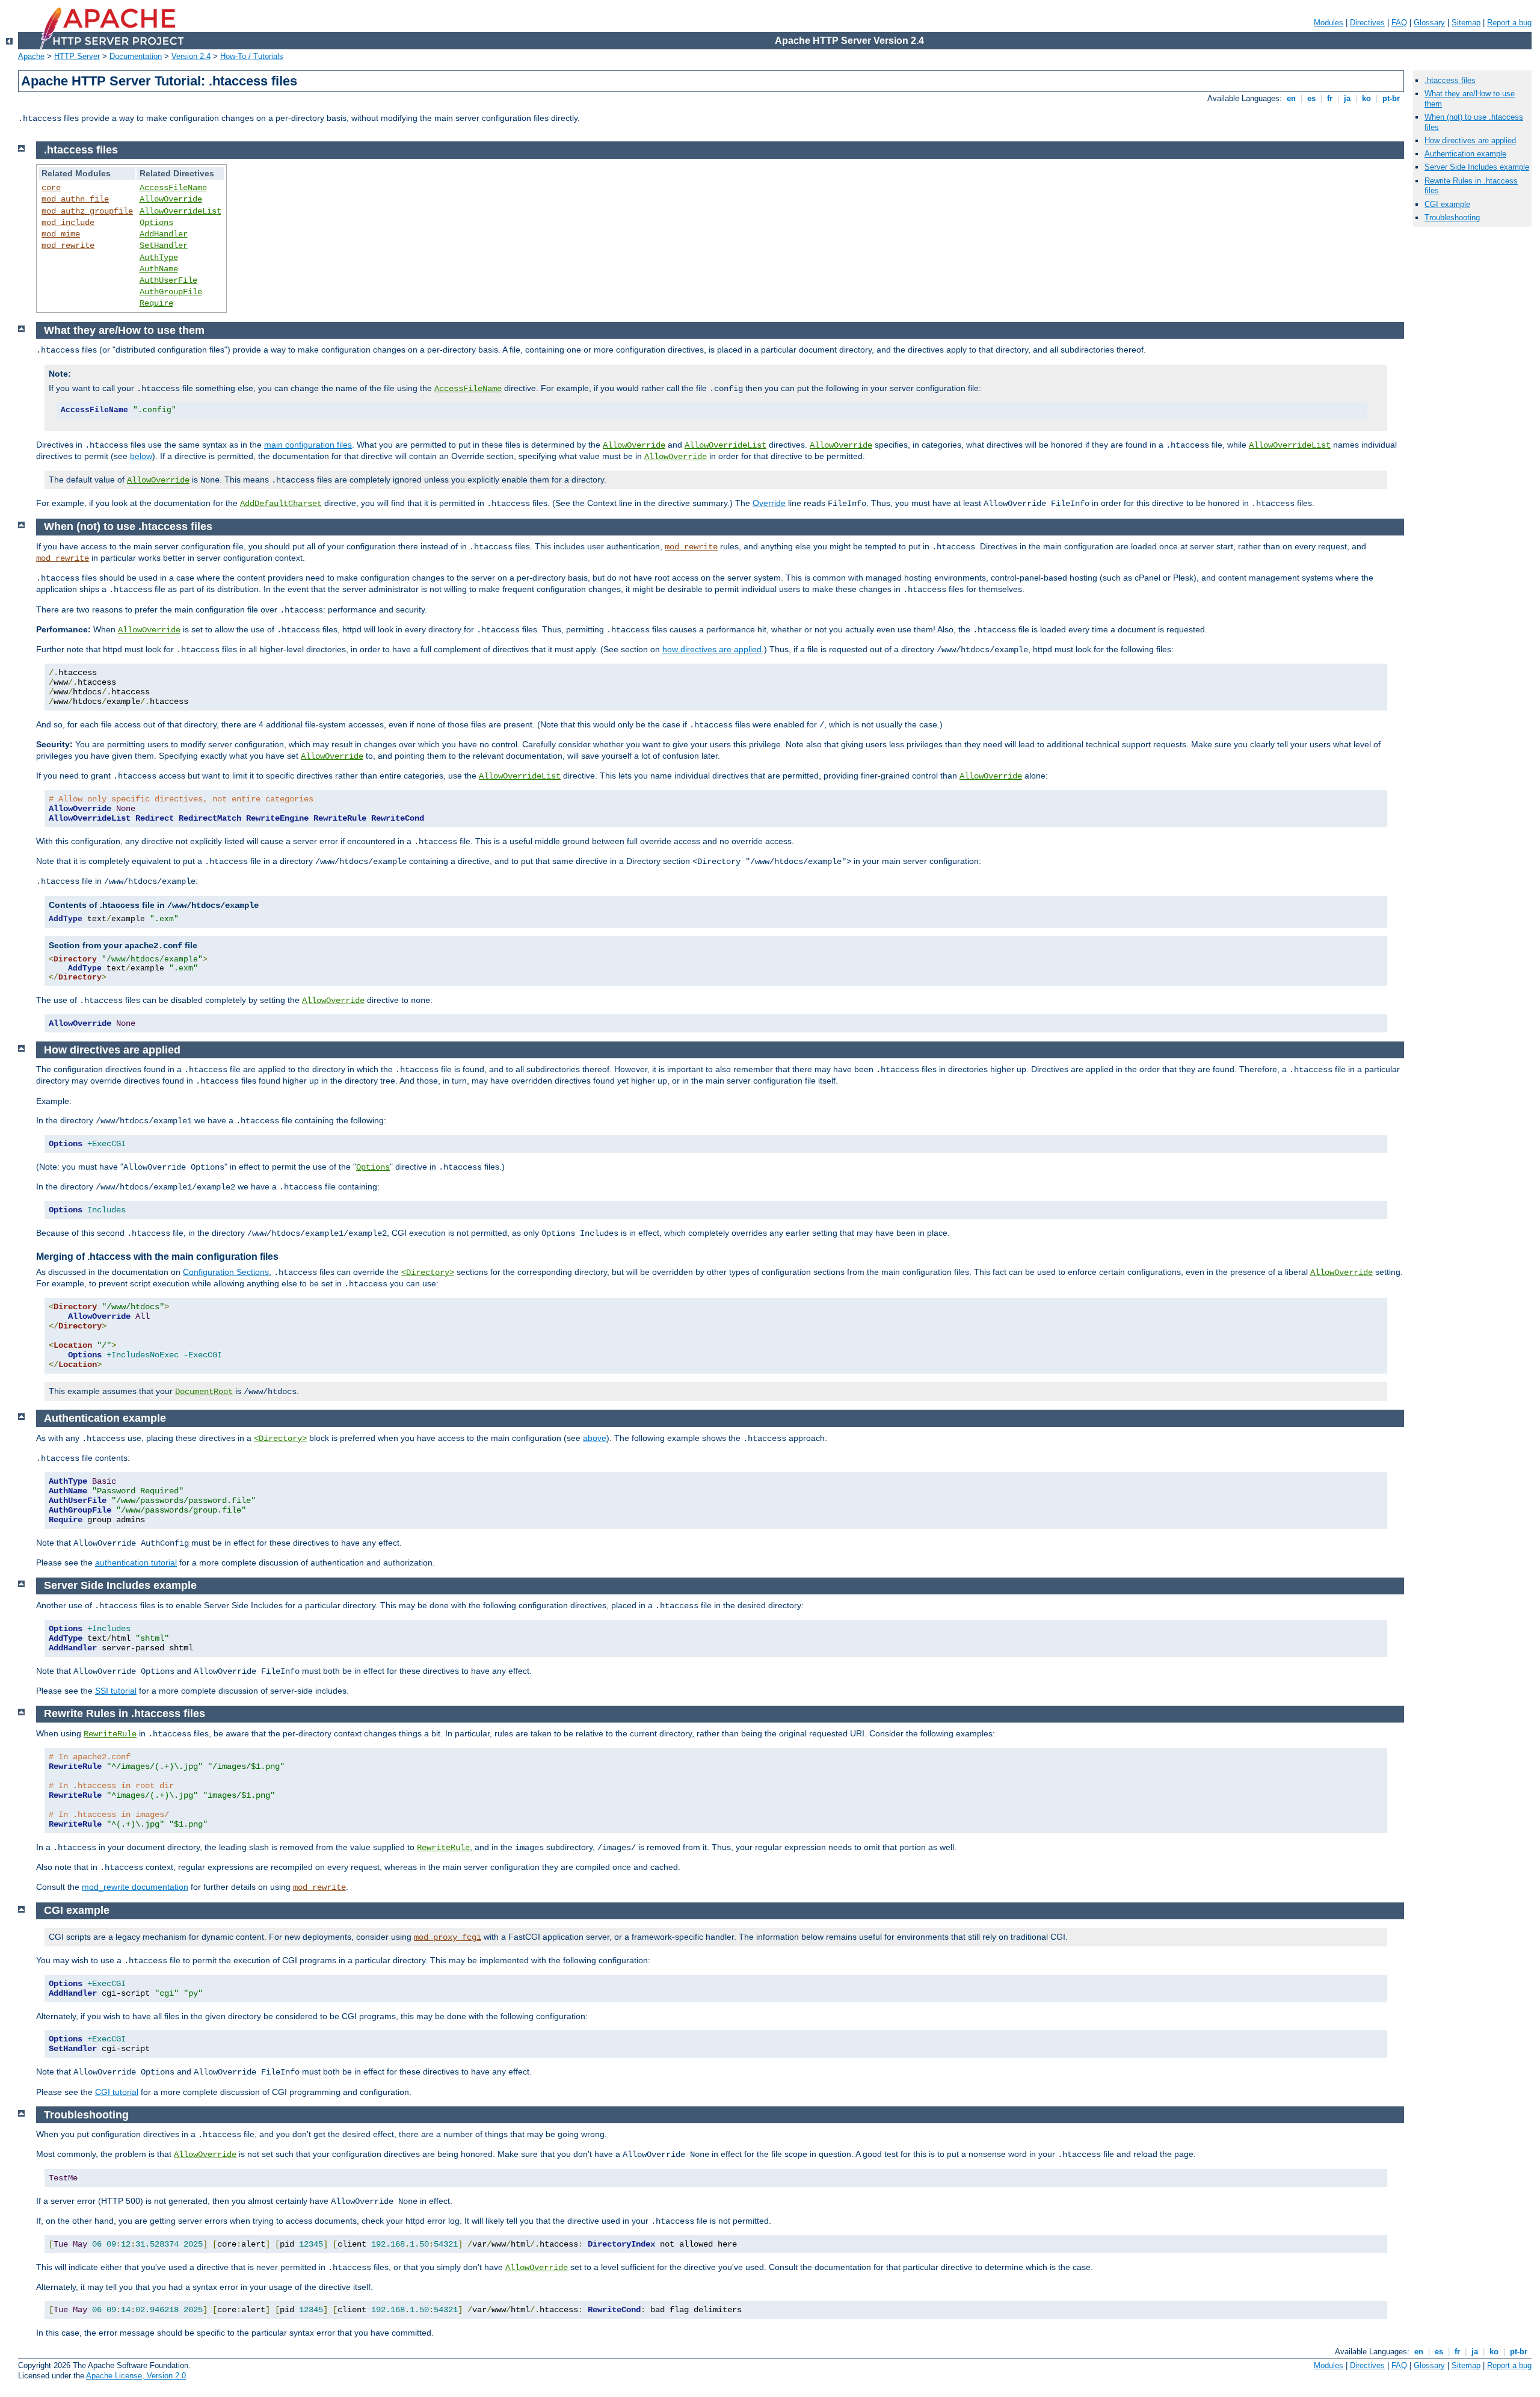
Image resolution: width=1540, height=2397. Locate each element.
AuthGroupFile (171, 292)
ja (1347, 98)
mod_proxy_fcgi (448, 1937)
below (141, 456)
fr (1330, 98)
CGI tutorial (117, 2092)
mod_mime (61, 234)
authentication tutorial (136, 1563)
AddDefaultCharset (281, 504)
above (595, 1438)
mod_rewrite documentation (135, 1887)
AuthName (159, 269)
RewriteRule (110, 1734)
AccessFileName (173, 188)
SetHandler (164, 245)
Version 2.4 (191, 56)
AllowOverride (171, 199)
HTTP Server (77, 56)
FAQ (1399, 23)
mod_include (68, 223)
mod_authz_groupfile (87, 211)
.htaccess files (1450, 80)
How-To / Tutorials (252, 56)
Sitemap (1466, 23)
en (1291, 98)
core (51, 188)
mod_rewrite (68, 245)
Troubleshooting (1452, 217)
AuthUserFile (168, 280)
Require (156, 303)
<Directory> (428, 1273)
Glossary (1429, 23)
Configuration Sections (226, 1272)
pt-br (1391, 98)
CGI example (1447, 204)
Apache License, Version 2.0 (136, 2376)
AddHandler (164, 234)
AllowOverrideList (180, 211)
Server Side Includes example (1477, 167)
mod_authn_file (75, 199)
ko (1366, 98)
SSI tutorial (116, 1691)
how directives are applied (712, 649)
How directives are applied (1470, 140)
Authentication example (1465, 154)
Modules (1329, 23)
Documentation (136, 56)
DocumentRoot (204, 1392)
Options (156, 223)
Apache (31, 56)
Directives (1367, 23)
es (1311, 98)
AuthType (159, 258)
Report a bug (1509, 23)
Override (769, 503)
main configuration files (308, 445)
